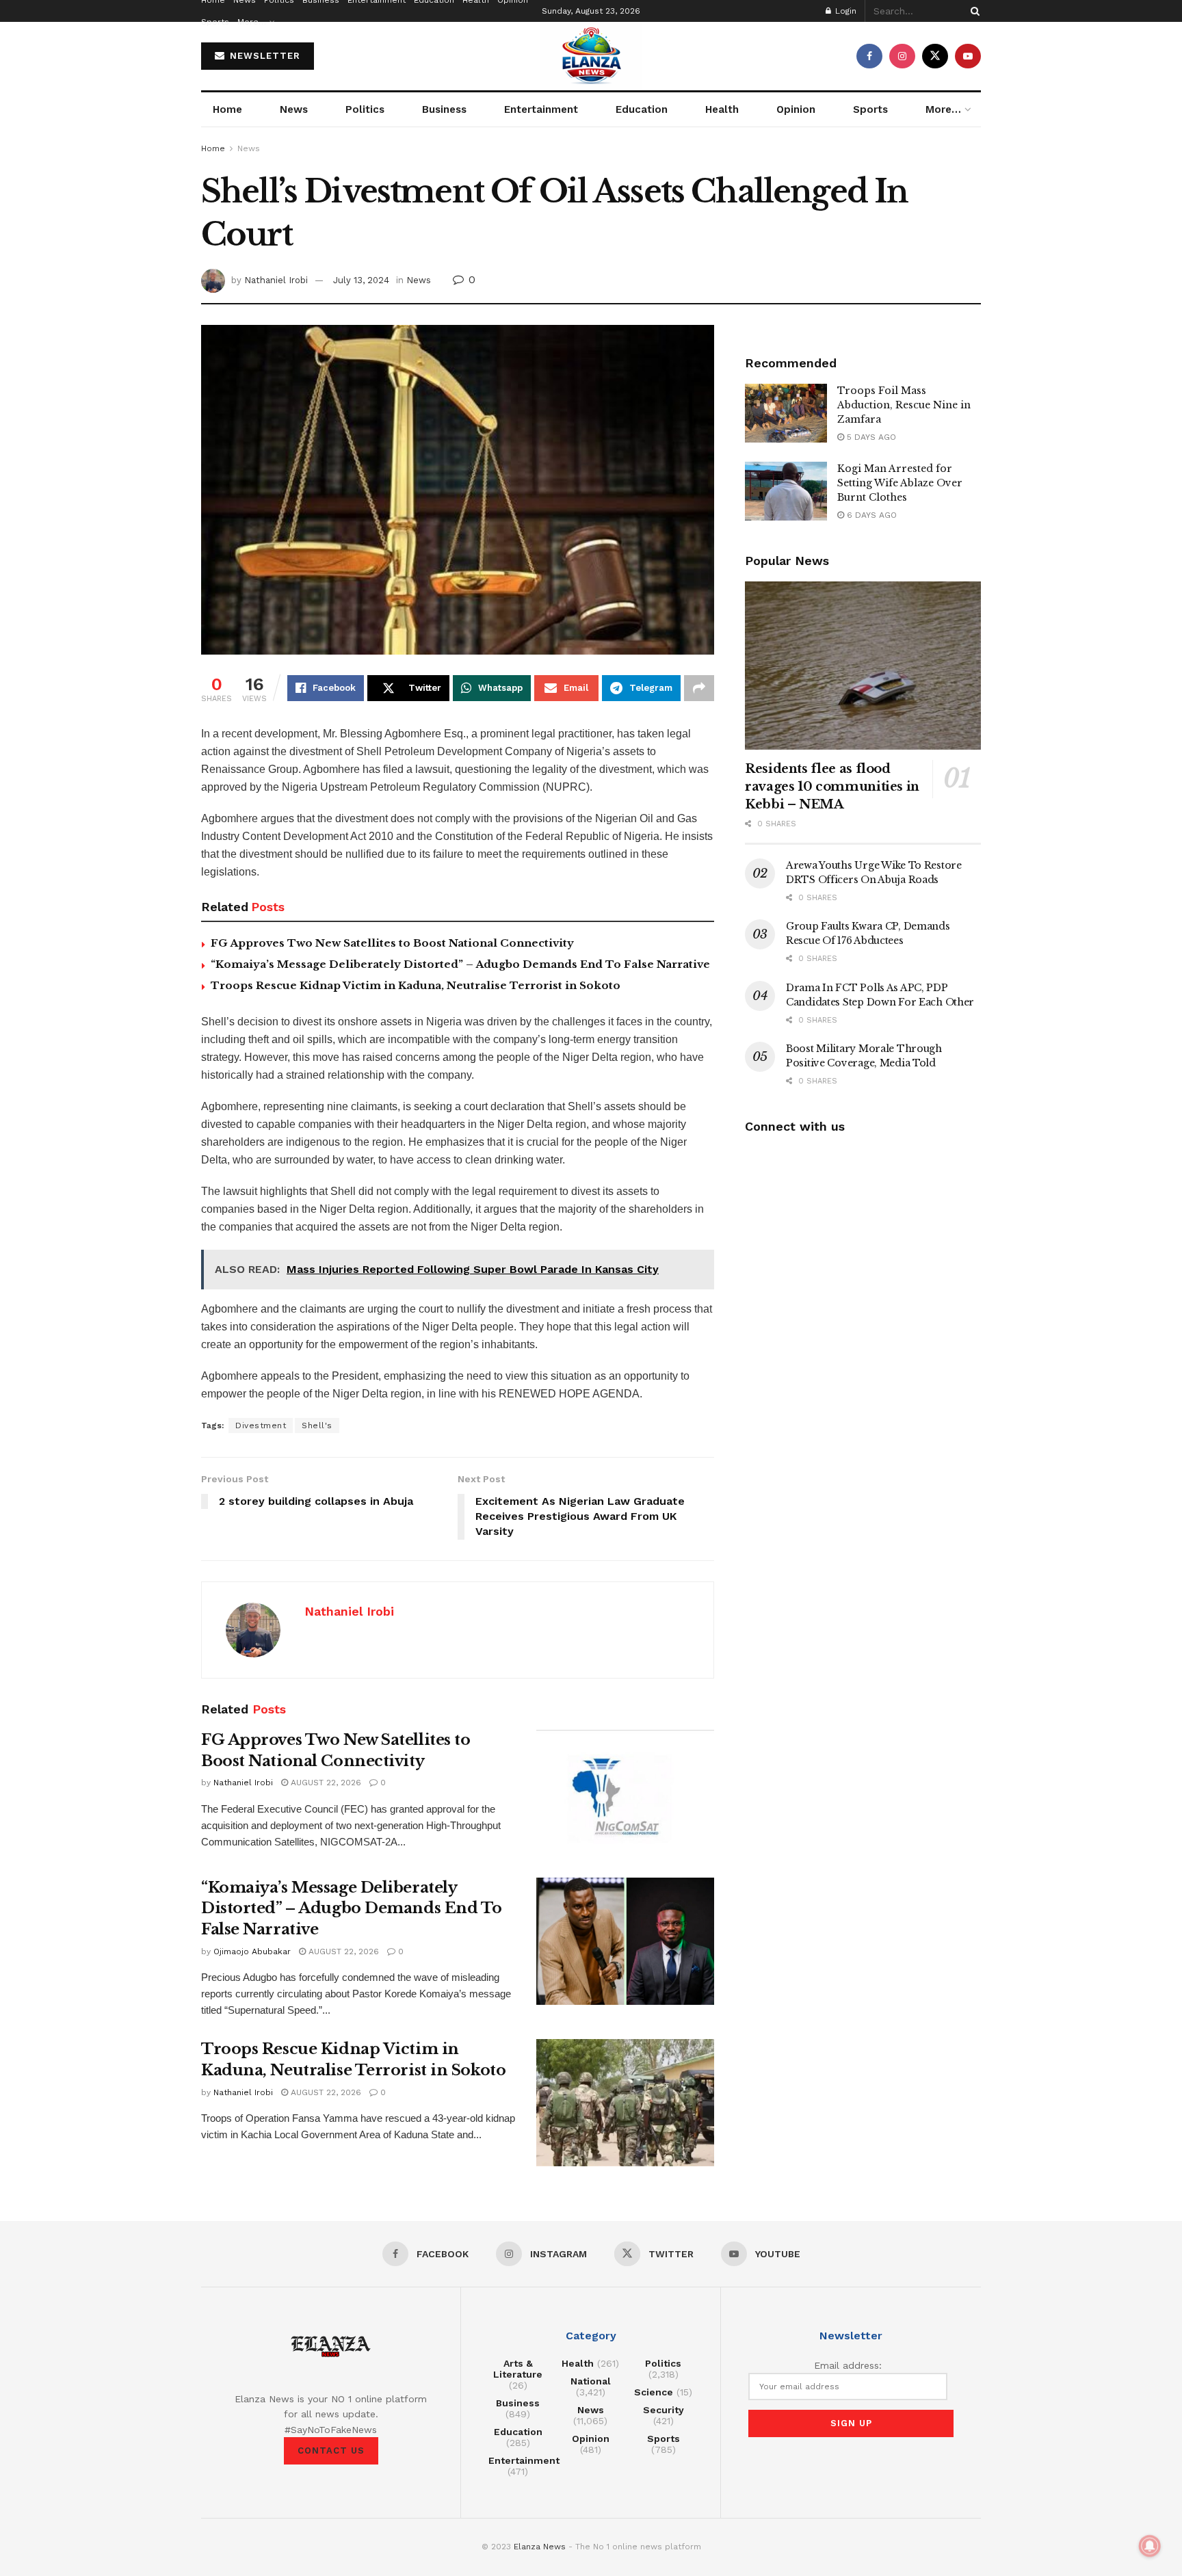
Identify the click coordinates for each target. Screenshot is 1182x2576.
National (591, 2381)
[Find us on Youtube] (968, 56)
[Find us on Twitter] (935, 56)
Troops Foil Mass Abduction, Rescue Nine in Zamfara (904, 405)
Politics (365, 109)
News (294, 109)
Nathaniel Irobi (276, 280)
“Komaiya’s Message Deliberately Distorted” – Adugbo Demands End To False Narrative (460, 964)
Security (664, 2410)
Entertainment (541, 109)
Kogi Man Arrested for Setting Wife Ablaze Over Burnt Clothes (900, 483)
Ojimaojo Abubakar (252, 1951)
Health (722, 109)
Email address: (848, 2365)
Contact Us (331, 2450)
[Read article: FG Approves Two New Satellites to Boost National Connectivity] (625, 1793)
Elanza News (540, 2547)
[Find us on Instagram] (902, 56)
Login (844, 11)
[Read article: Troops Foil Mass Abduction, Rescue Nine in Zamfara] (786, 413)
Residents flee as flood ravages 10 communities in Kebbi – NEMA (832, 787)
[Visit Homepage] (591, 56)
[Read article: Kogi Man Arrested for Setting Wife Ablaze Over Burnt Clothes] (786, 491)
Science (654, 2392)
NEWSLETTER (263, 56)
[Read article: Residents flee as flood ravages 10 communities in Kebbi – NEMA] (863, 666)
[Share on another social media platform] (699, 688)
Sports (215, 22)
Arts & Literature (518, 2369)
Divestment (261, 1425)
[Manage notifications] (1150, 2546)
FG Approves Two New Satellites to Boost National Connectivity (392, 943)
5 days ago (870, 437)
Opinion (796, 109)
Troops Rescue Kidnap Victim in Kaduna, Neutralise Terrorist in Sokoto (416, 985)
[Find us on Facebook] (869, 56)
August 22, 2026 (325, 1783)
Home (227, 109)
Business (444, 109)
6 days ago (870, 515)
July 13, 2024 (361, 280)
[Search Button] (973, 11)
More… (252, 22)
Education (642, 109)
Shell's (317, 1425)
